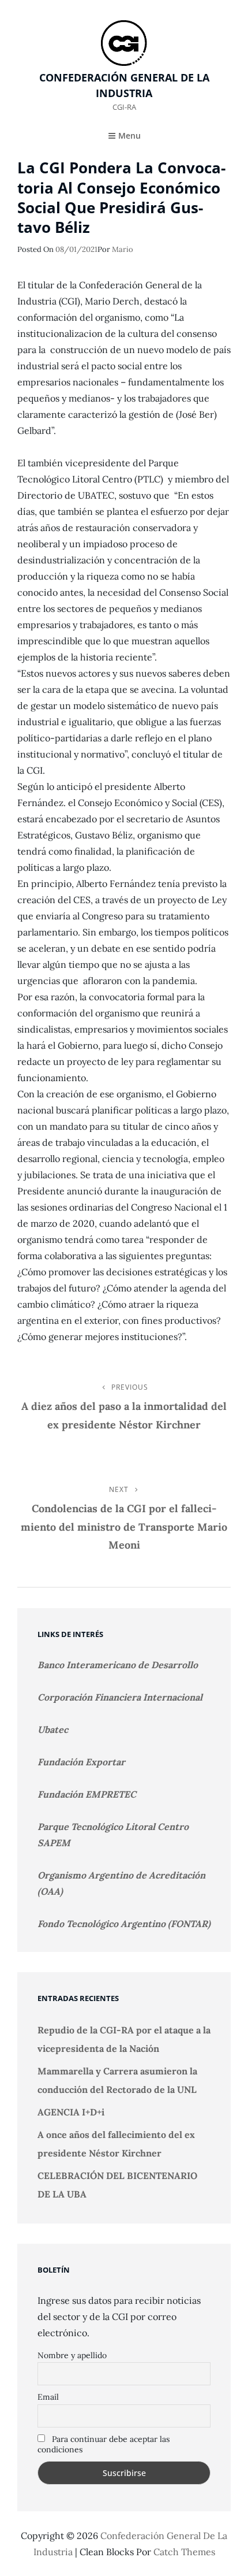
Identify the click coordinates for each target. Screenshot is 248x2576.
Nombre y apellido (72, 2355)
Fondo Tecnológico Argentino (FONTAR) (124, 1924)
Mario (123, 249)
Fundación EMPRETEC (87, 1794)
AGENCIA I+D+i (71, 2112)
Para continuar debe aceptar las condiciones (104, 2444)
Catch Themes (184, 2552)
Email (48, 2397)
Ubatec (53, 1729)
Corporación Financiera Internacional (120, 1697)
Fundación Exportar (81, 1762)
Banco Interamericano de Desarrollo (118, 1665)
